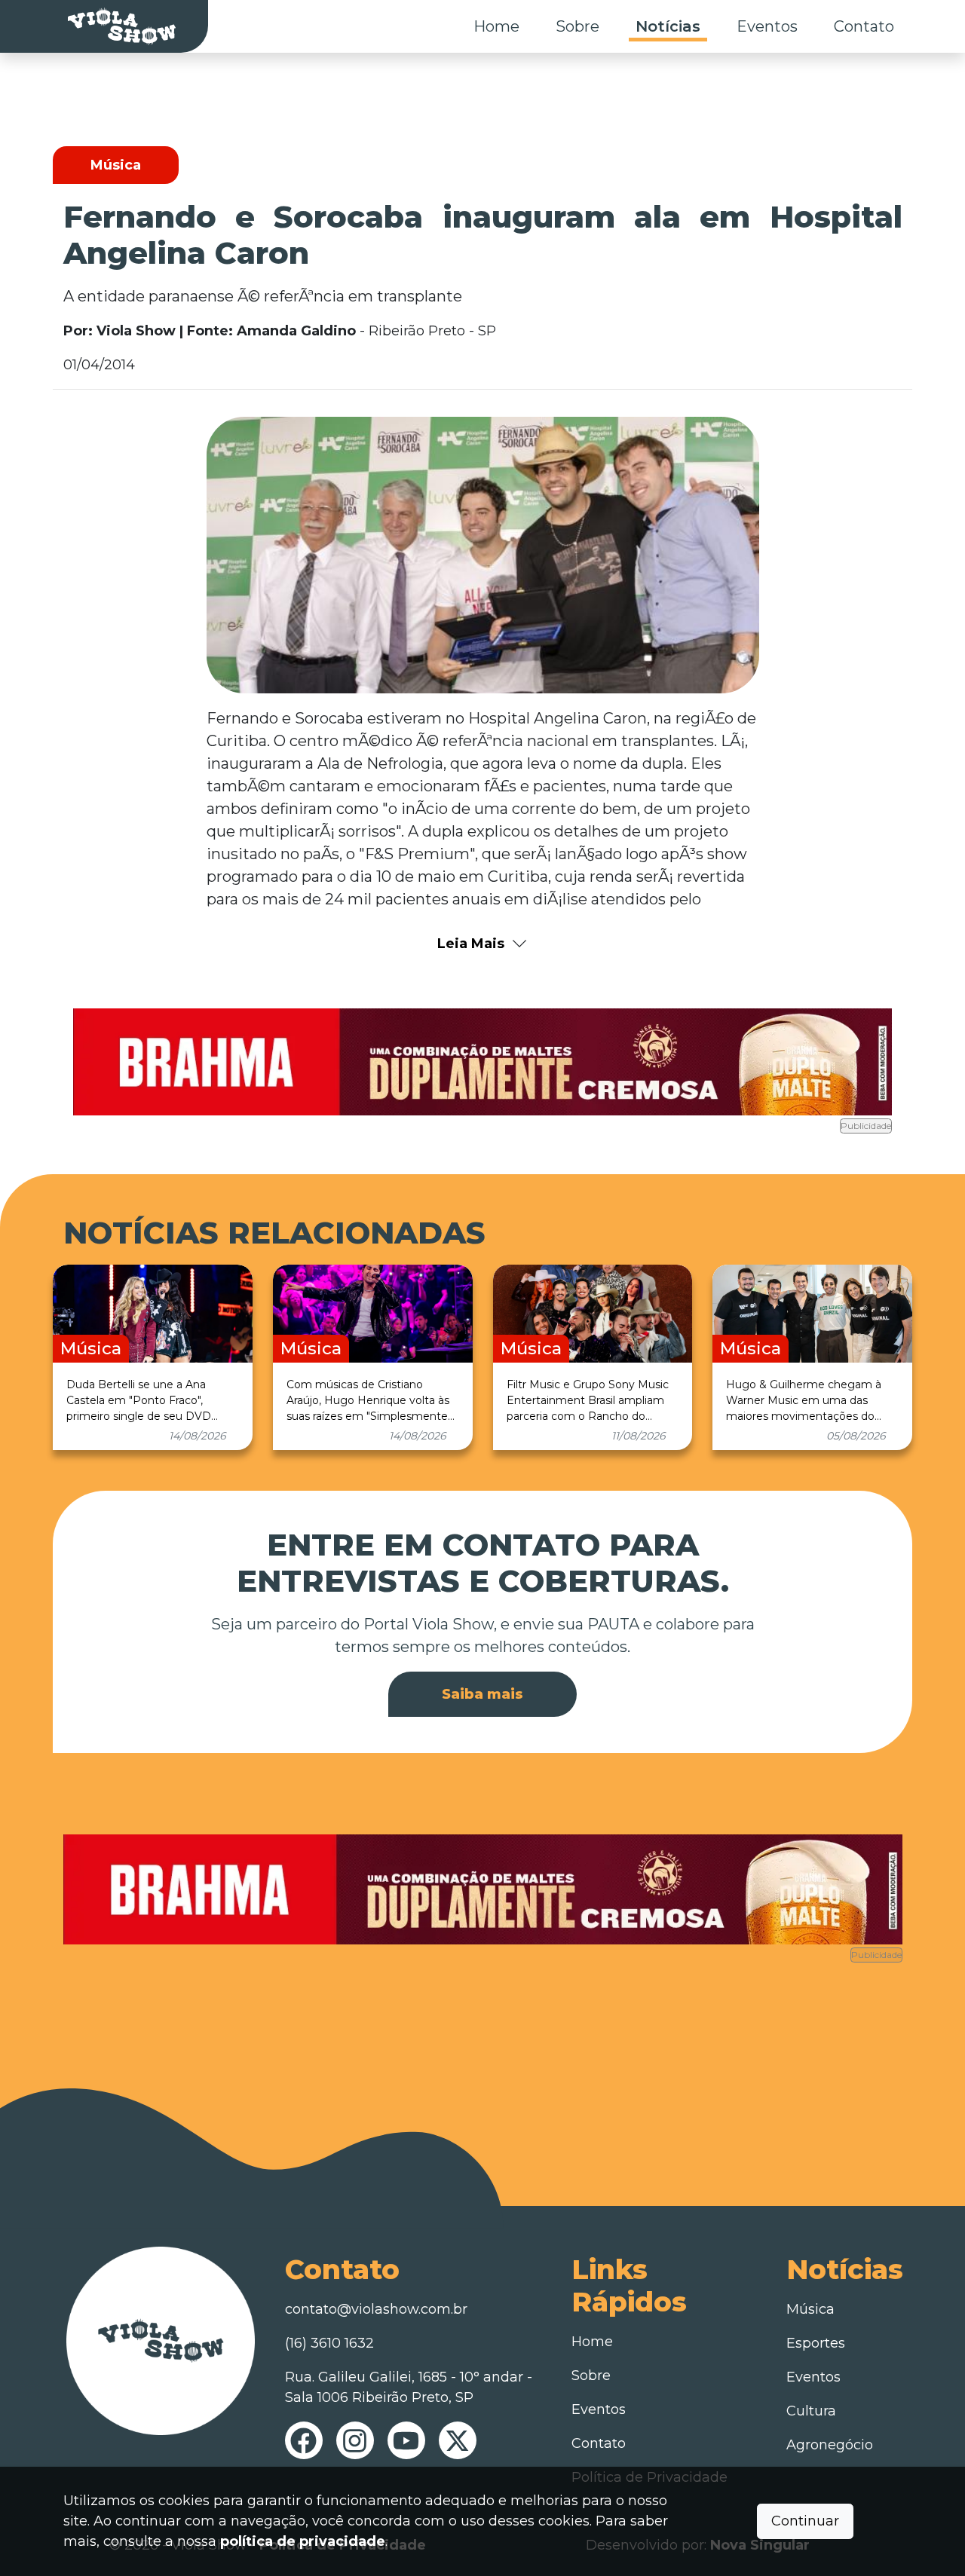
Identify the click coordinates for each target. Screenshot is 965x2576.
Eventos (767, 26)
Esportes (816, 2343)
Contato (864, 26)
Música (810, 2309)
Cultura (811, 2411)
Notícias (668, 26)
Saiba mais (482, 1694)
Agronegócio (830, 2445)
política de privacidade (303, 2541)
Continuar (805, 2521)
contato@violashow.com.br (376, 2309)
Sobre (577, 26)
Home (496, 26)
